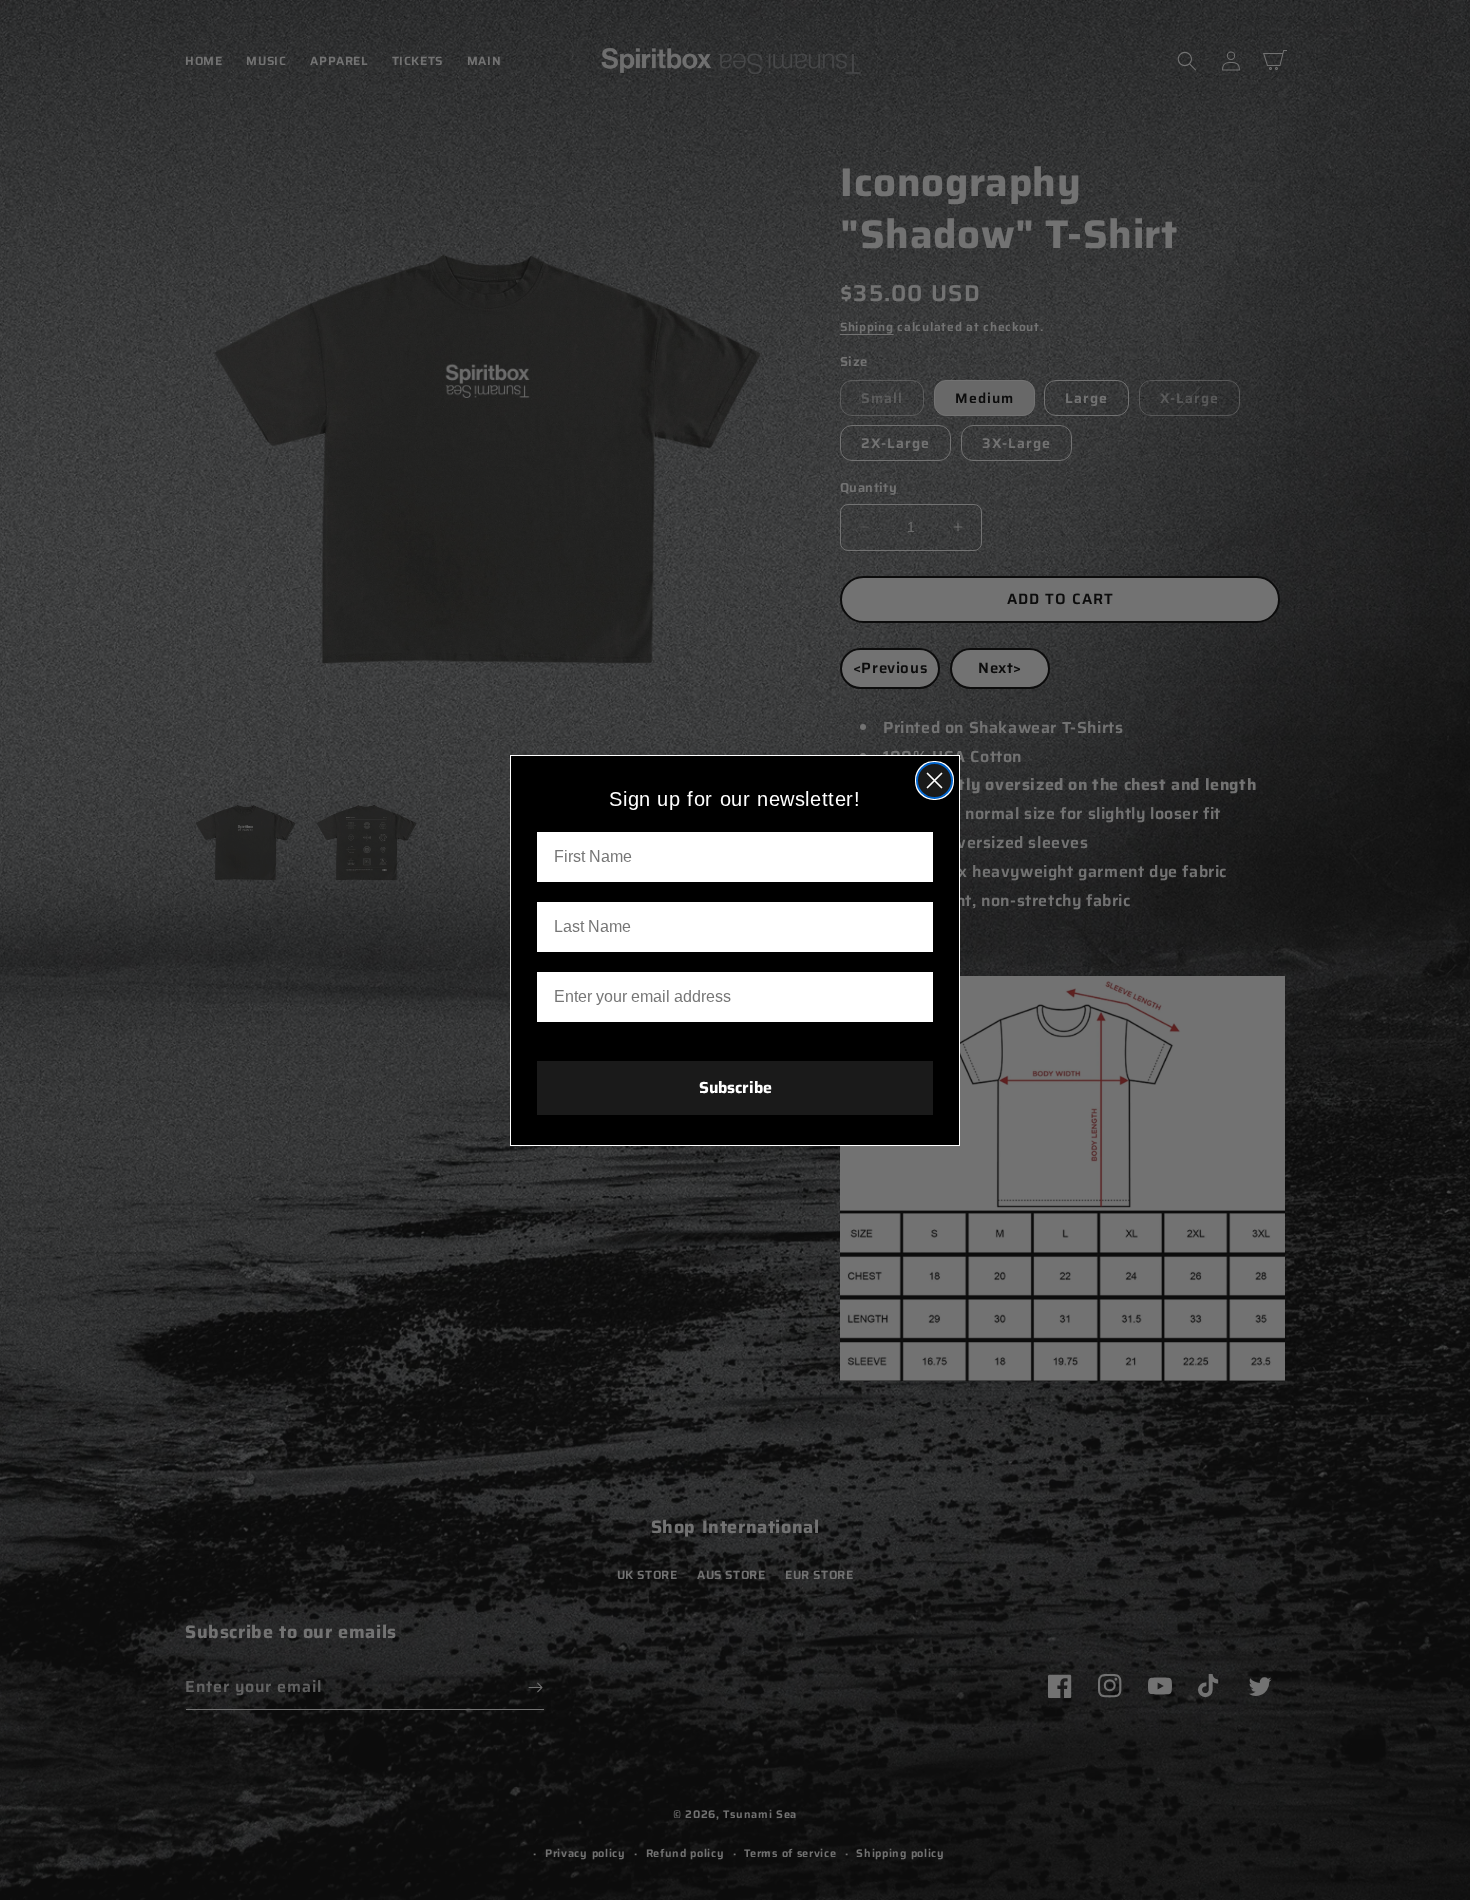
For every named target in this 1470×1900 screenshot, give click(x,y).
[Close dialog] (934, 780)
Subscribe (735, 1087)
